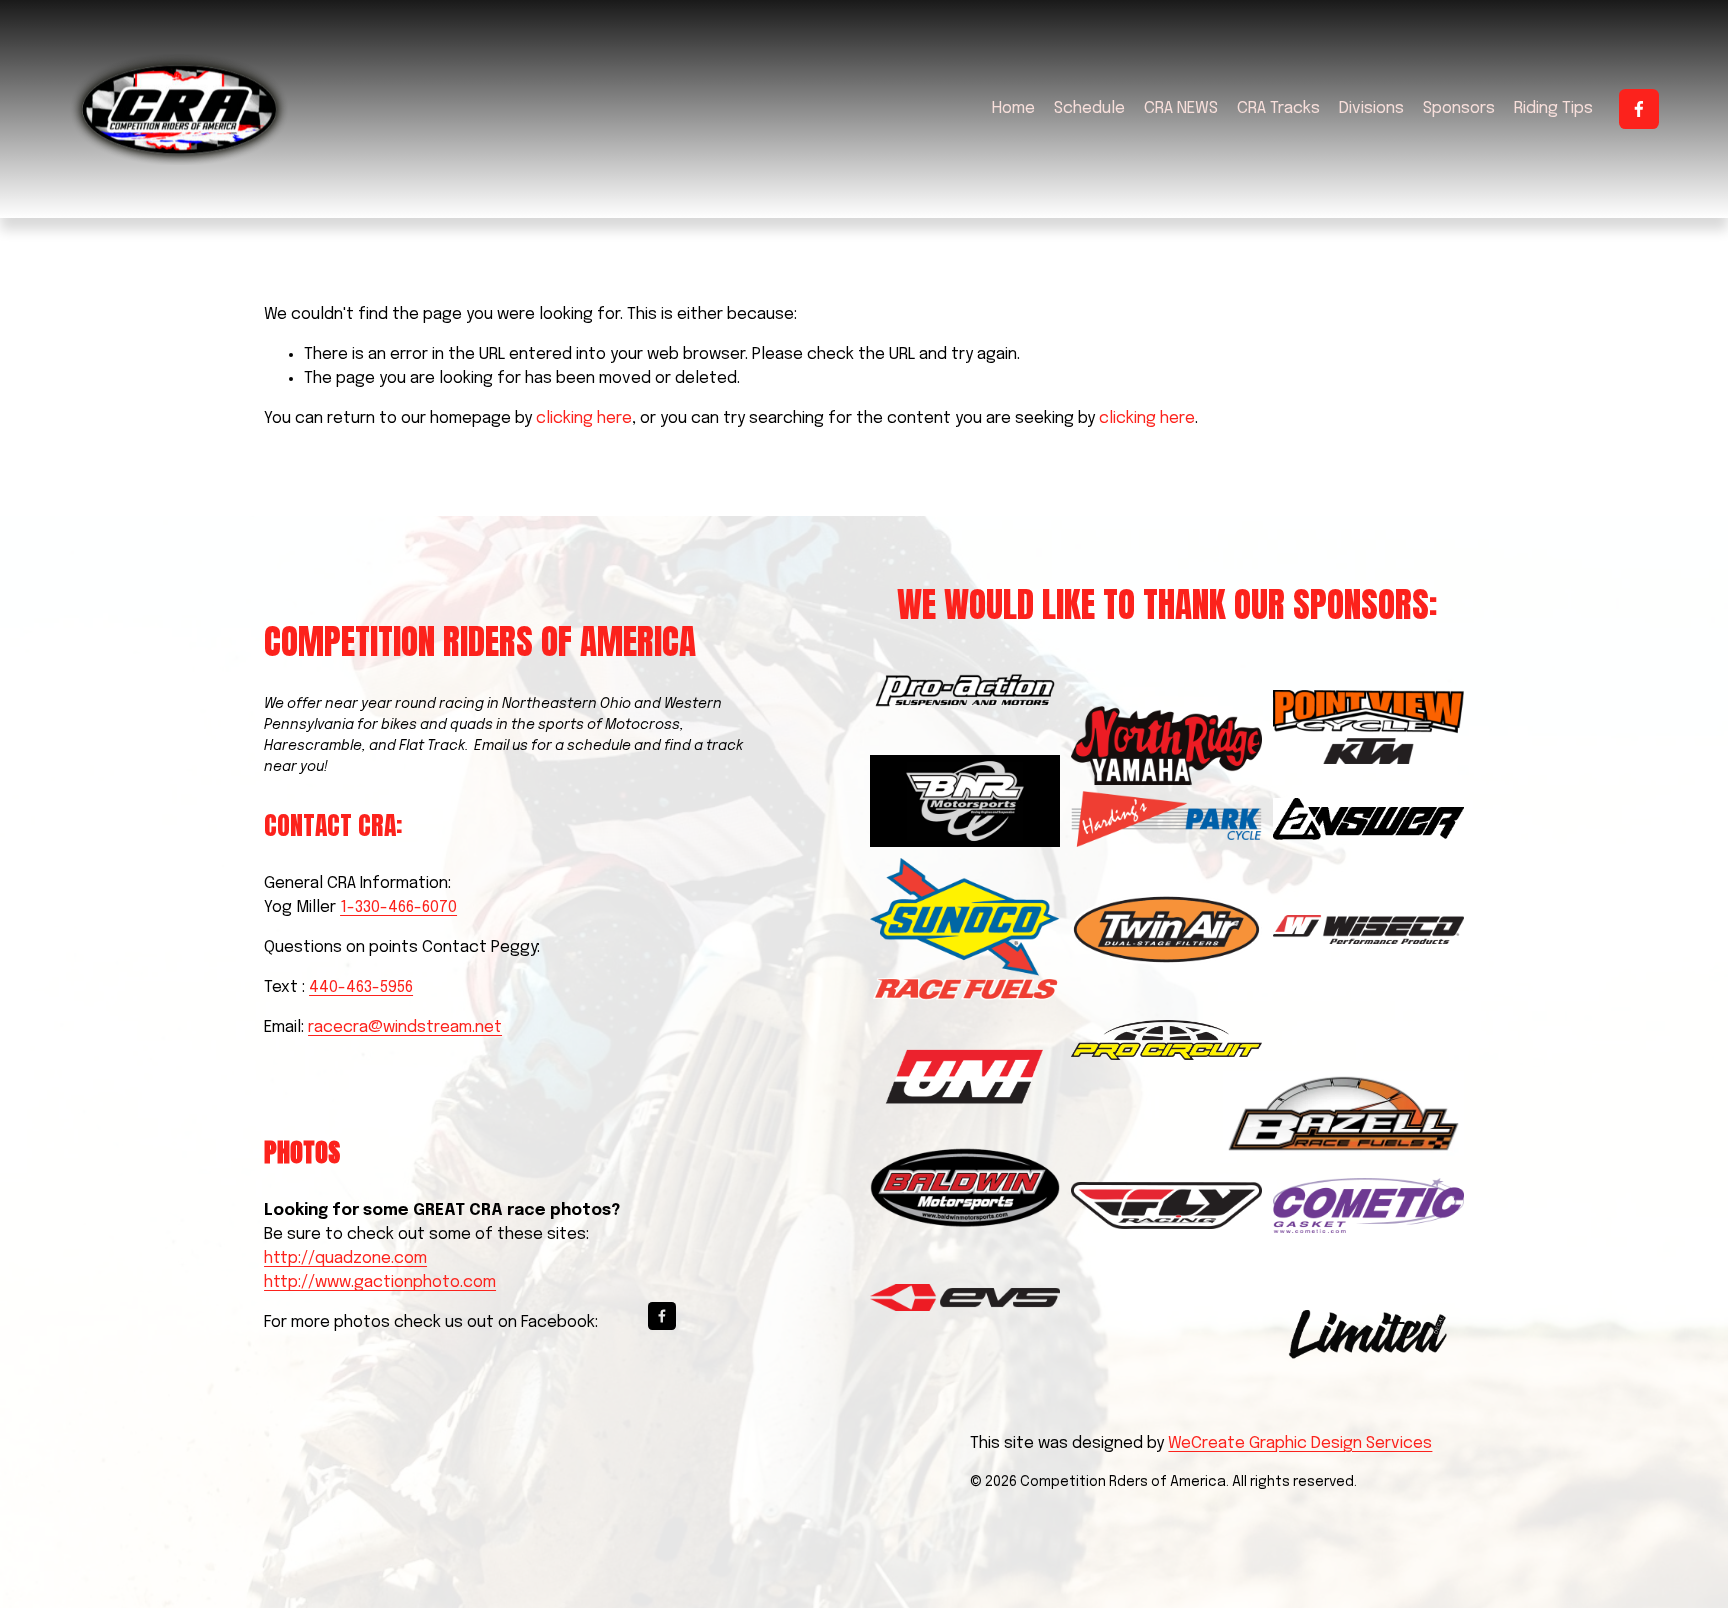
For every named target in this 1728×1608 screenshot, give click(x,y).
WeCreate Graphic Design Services (1300, 1443)
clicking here (584, 418)
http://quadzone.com (345, 1258)
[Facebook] (1639, 109)
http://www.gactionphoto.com (380, 1282)
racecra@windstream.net (405, 1027)
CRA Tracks (1278, 108)
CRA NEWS (1181, 108)
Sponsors (1459, 108)
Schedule (1089, 108)
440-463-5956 (361, 987)
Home (1013, 108)
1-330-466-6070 (398, 907)
